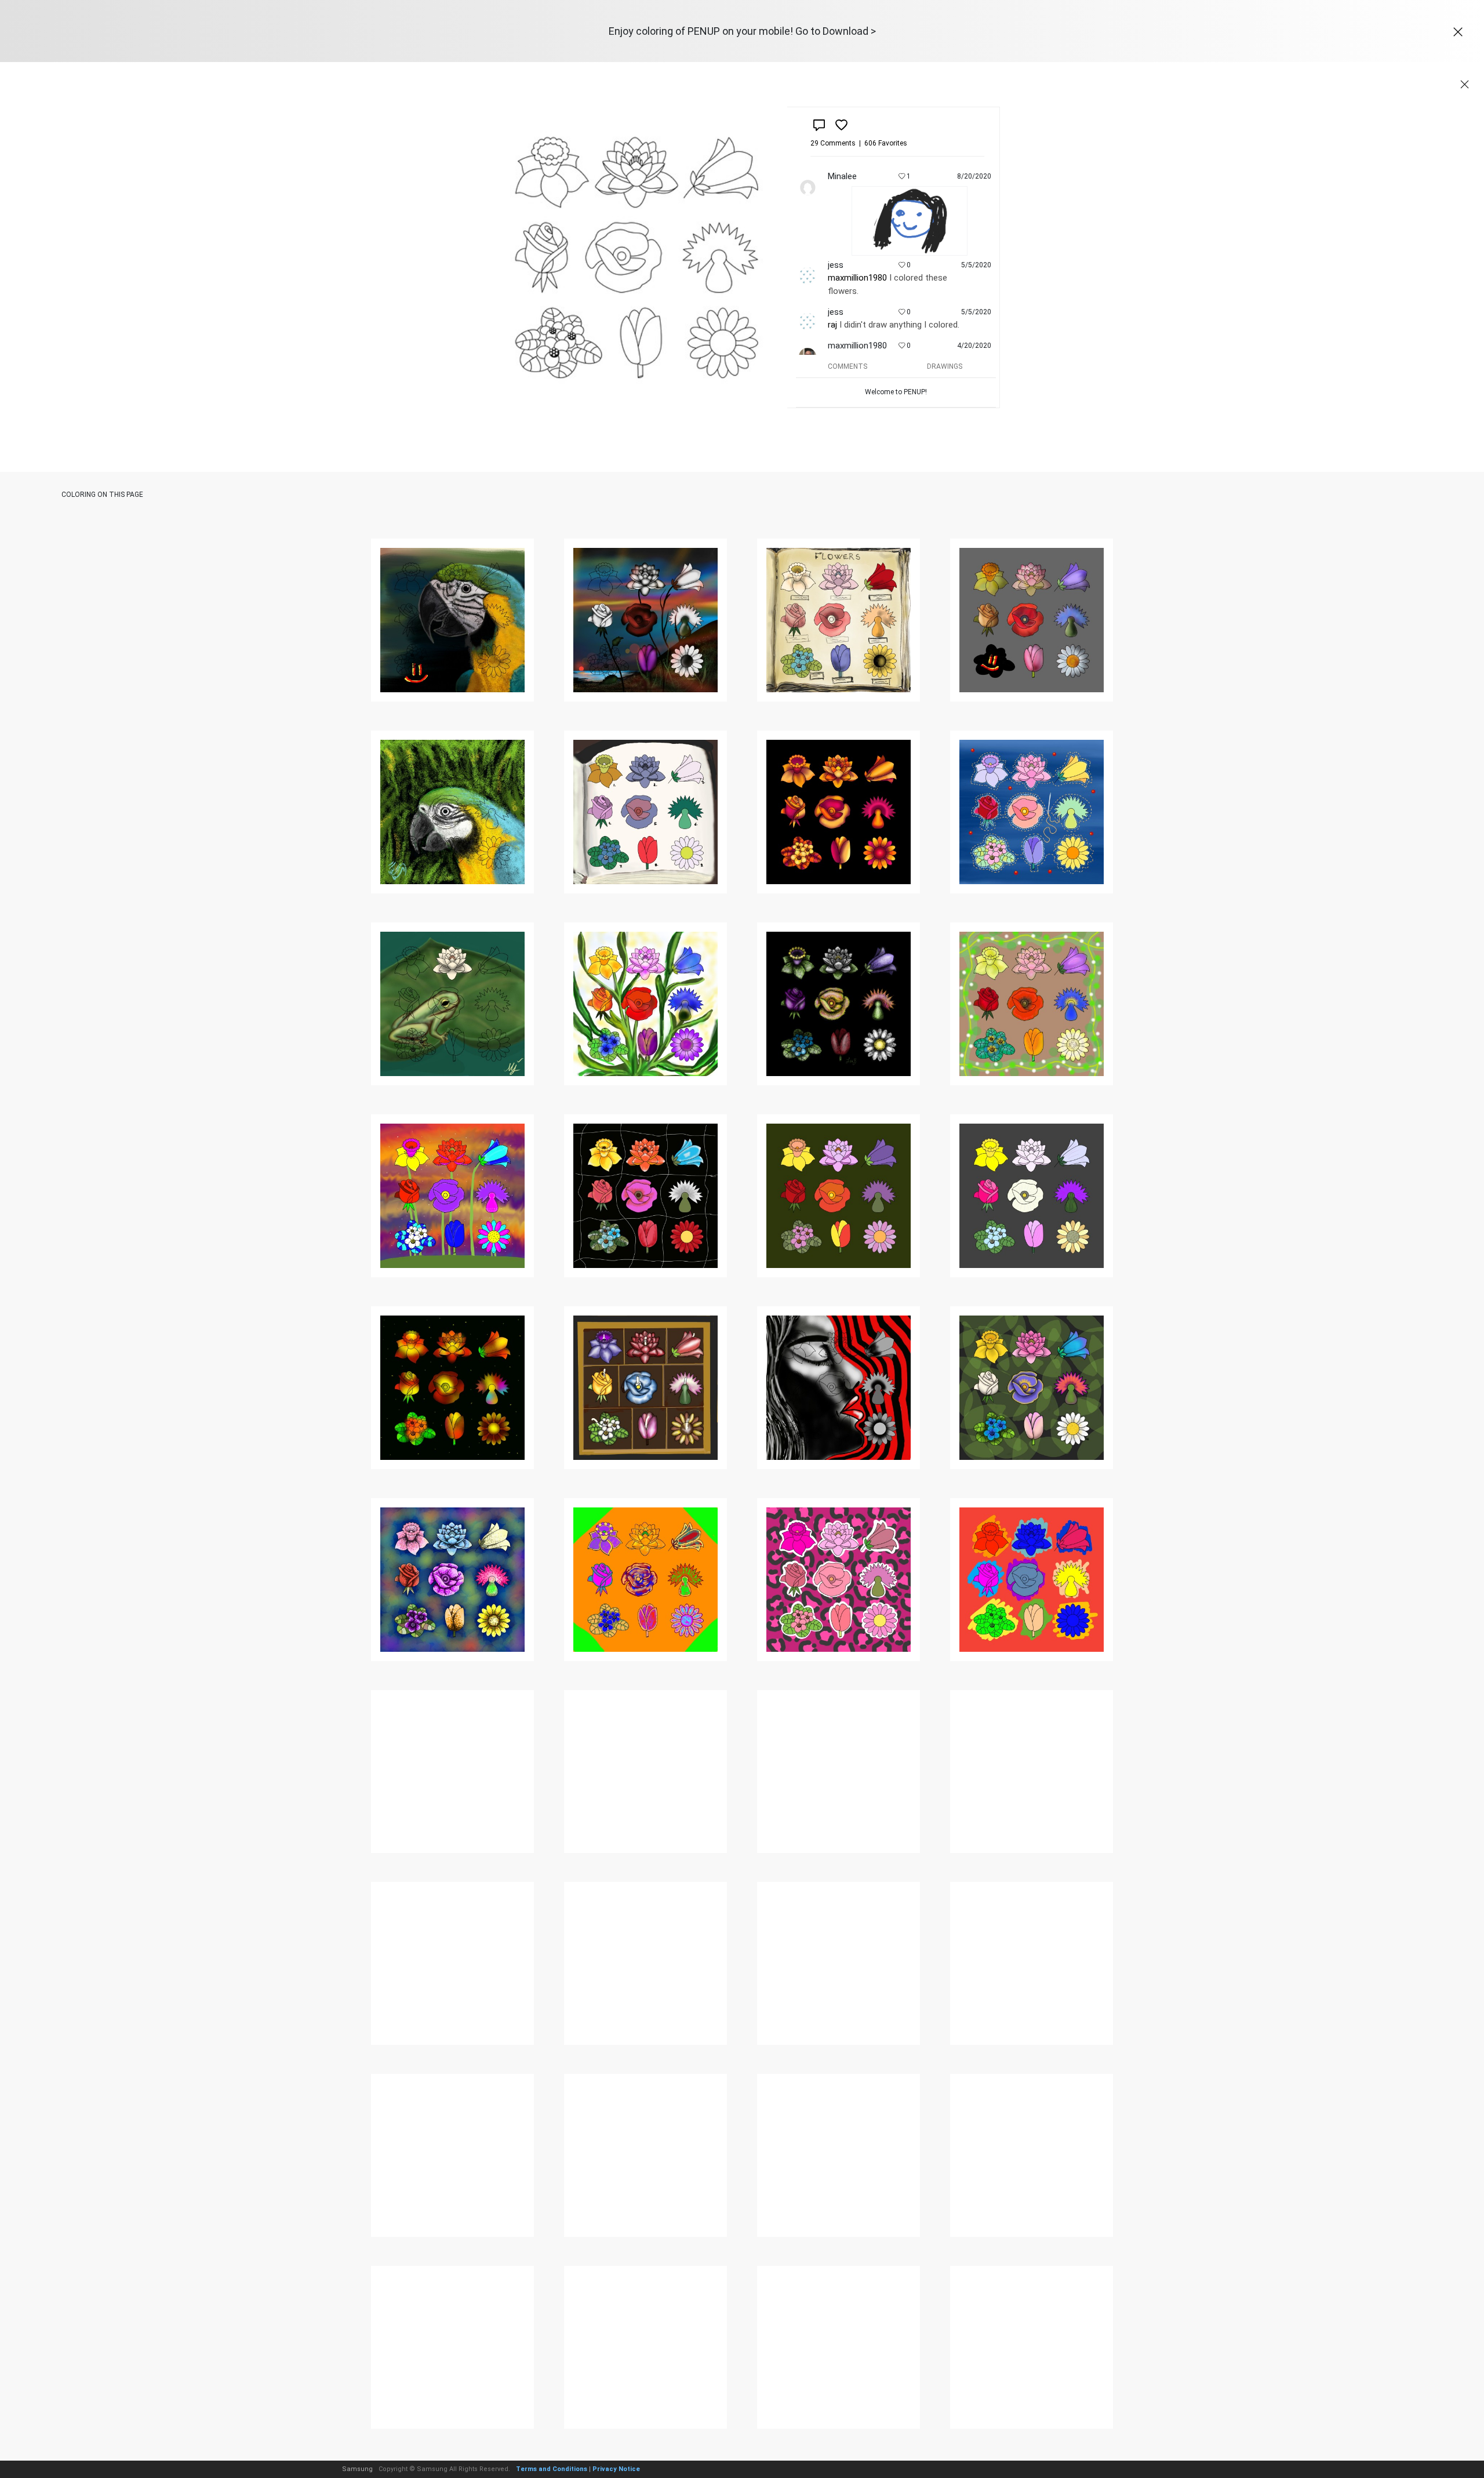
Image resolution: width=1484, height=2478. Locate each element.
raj (832, 325)
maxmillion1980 (857, 278)
